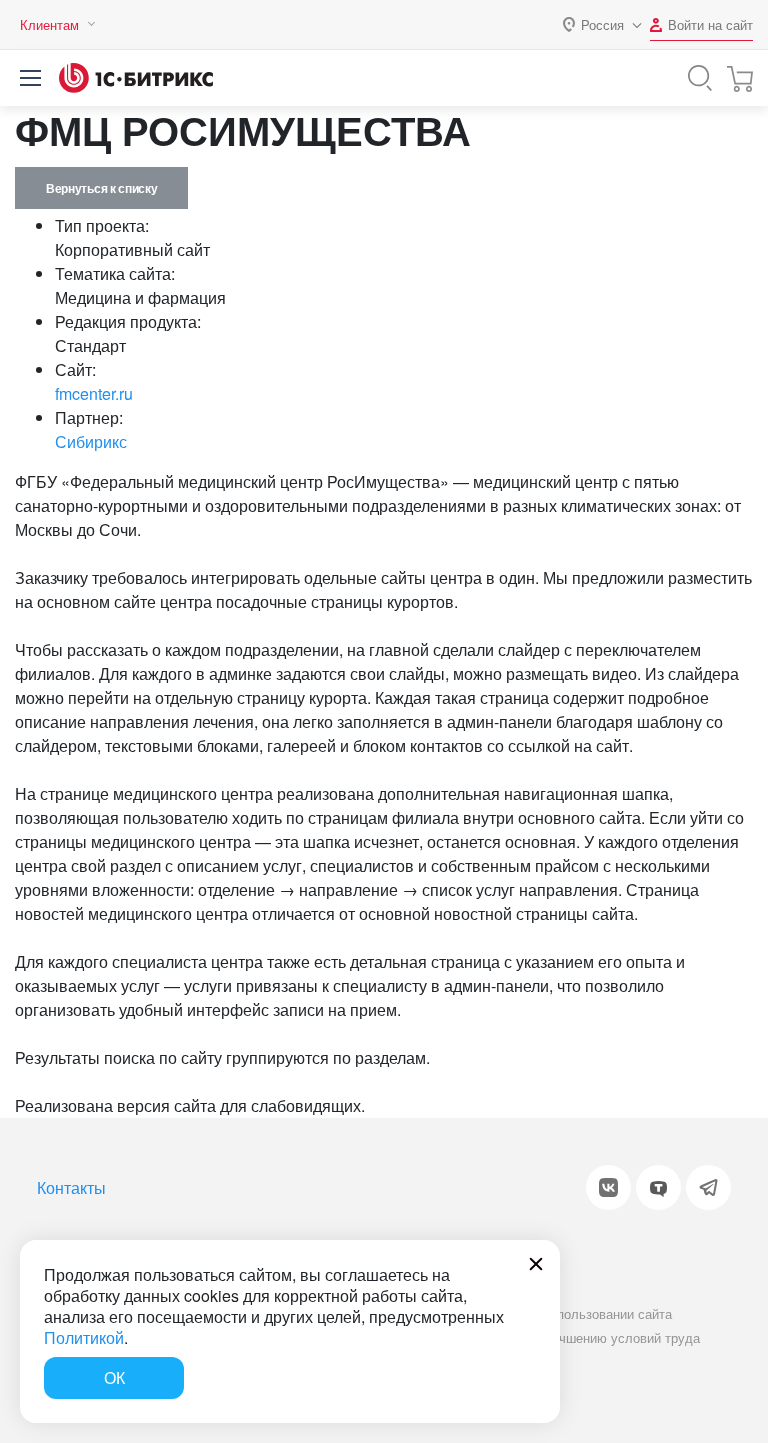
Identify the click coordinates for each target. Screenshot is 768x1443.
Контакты (71, 1187)
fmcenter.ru (94, 393)
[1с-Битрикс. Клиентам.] (136, 78)
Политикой (84, 1337)
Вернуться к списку (101, 188)
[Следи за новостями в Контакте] (608, 1187)
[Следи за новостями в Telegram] (708, 1187)
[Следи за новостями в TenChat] (658, 1187)
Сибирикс (91, 441)
